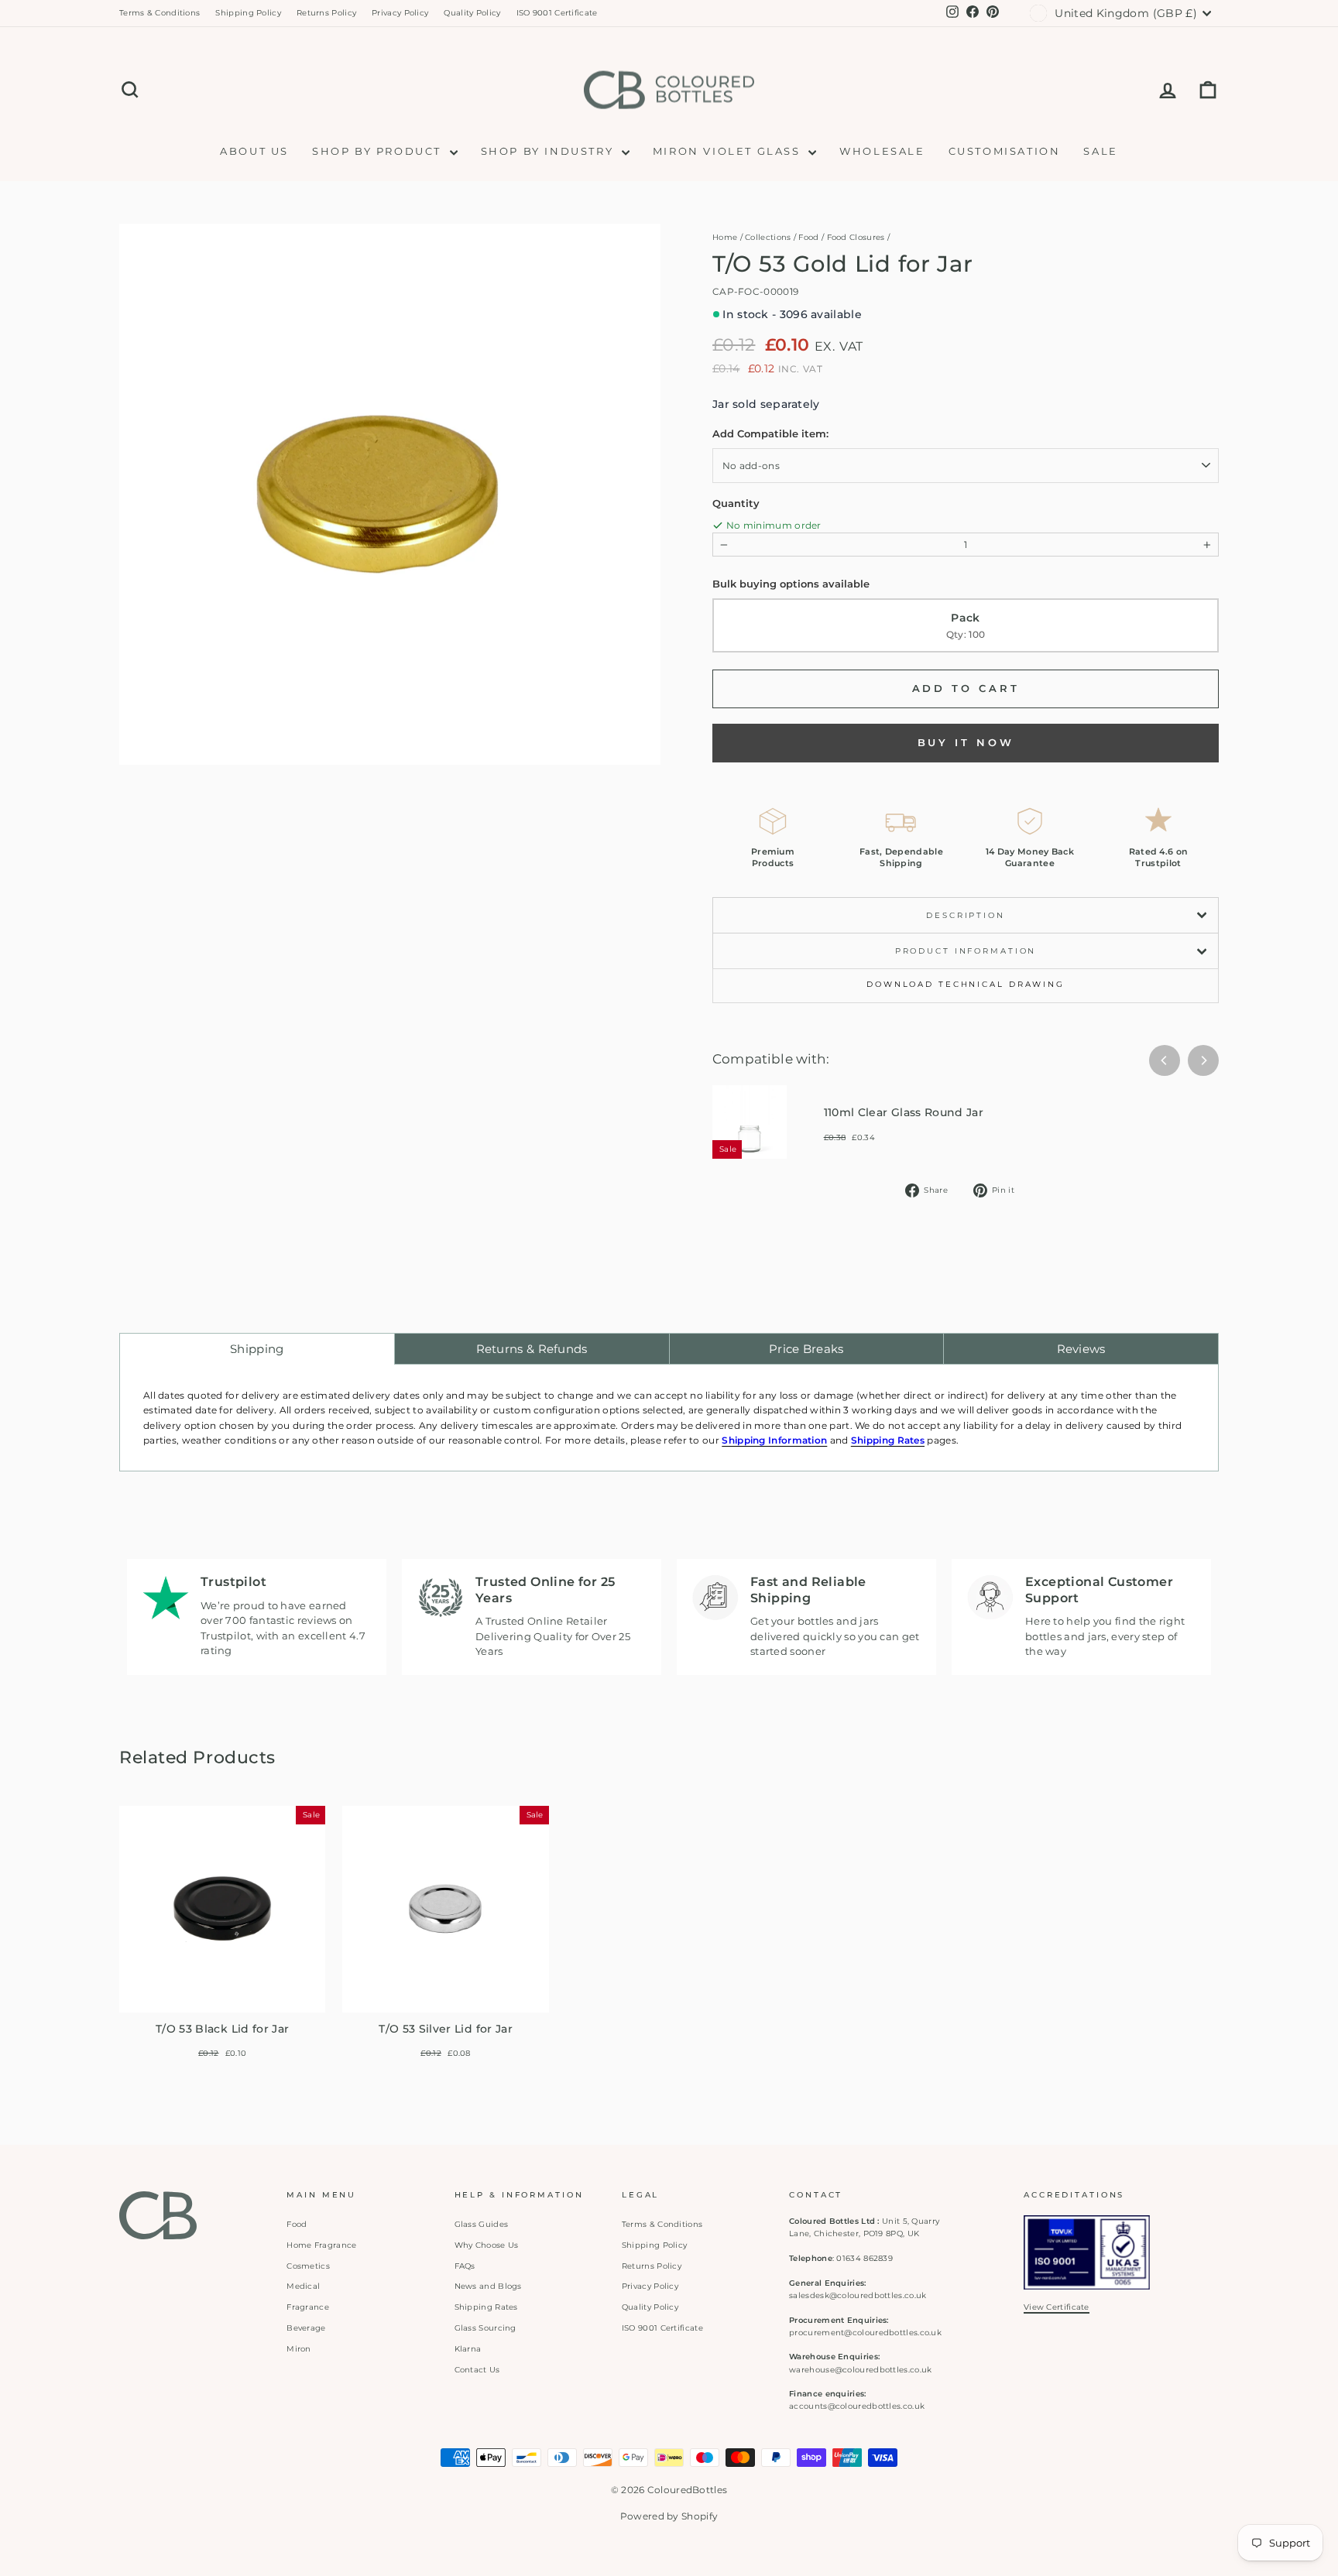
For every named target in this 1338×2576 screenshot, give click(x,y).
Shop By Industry (549, 151)
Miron (299, 2349)
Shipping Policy (248, 13)
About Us (254, 151)
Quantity (736, 503)
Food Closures (856, 237)
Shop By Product (379, 151)
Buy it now (966, 742)
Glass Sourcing (485, 2328)
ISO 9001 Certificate (557, 13)
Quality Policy (472, 13)
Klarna (468, 2349)
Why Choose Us (487, 2245)
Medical (303, 2286)
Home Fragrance (321, 2245)
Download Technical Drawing (966, 984)
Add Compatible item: (770, 433)
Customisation (1005, 151)
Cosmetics (308, 2266)
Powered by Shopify (669, 2516)
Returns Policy (326, 13)
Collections (768, 237)
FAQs (465, 2266)
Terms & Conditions (160, 13)
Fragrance (308, 2307)
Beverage (306, 2328)
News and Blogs (488, 2286)
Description (966, 915)
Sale (1100, 151)
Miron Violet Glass (729, 151)
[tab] (257, 1349)
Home (725, 237)
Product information (966, 951)
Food (808, 237)
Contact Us (477, 2370)
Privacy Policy (400, 13)
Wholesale (882, 151)
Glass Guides (482, 2224)
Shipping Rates (486, 2307)
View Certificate (1057, 2307)
